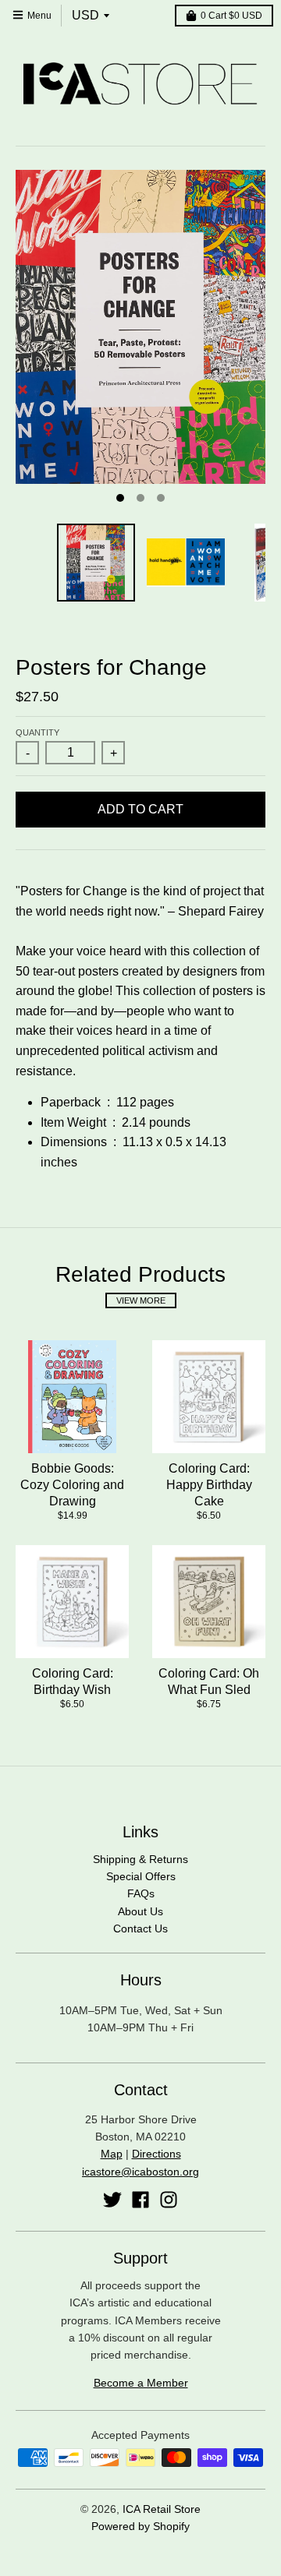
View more (141, 1300)
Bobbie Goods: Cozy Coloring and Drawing (72, 1485)
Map (112, 2154)
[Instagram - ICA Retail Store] (169, 2200)
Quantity (37, 732)
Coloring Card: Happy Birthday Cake (209, 1485)
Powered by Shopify (140, 2526)
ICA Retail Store (162, 2509)
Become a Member (141, 2383)
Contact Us (140, 1928)
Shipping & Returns (140, 1859)
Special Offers (141, 1876)
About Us (140, 1911)
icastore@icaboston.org (140, 2172)
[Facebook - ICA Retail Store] (140, 2200)
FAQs (141, 1893)
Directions (157, 2154)
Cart (231, 16)
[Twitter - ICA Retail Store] (112, 2200)
